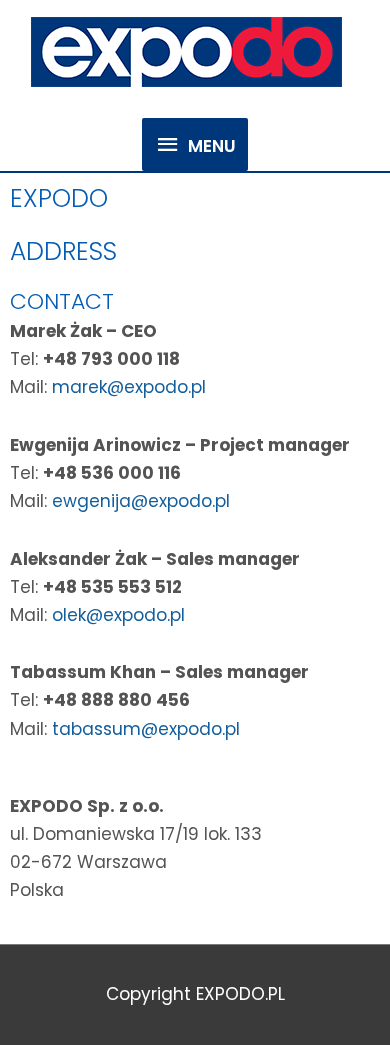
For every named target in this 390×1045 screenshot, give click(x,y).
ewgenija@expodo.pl (138, 501)
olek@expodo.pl (118, 615)
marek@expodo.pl (129, 387)
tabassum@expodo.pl (146, 729)
